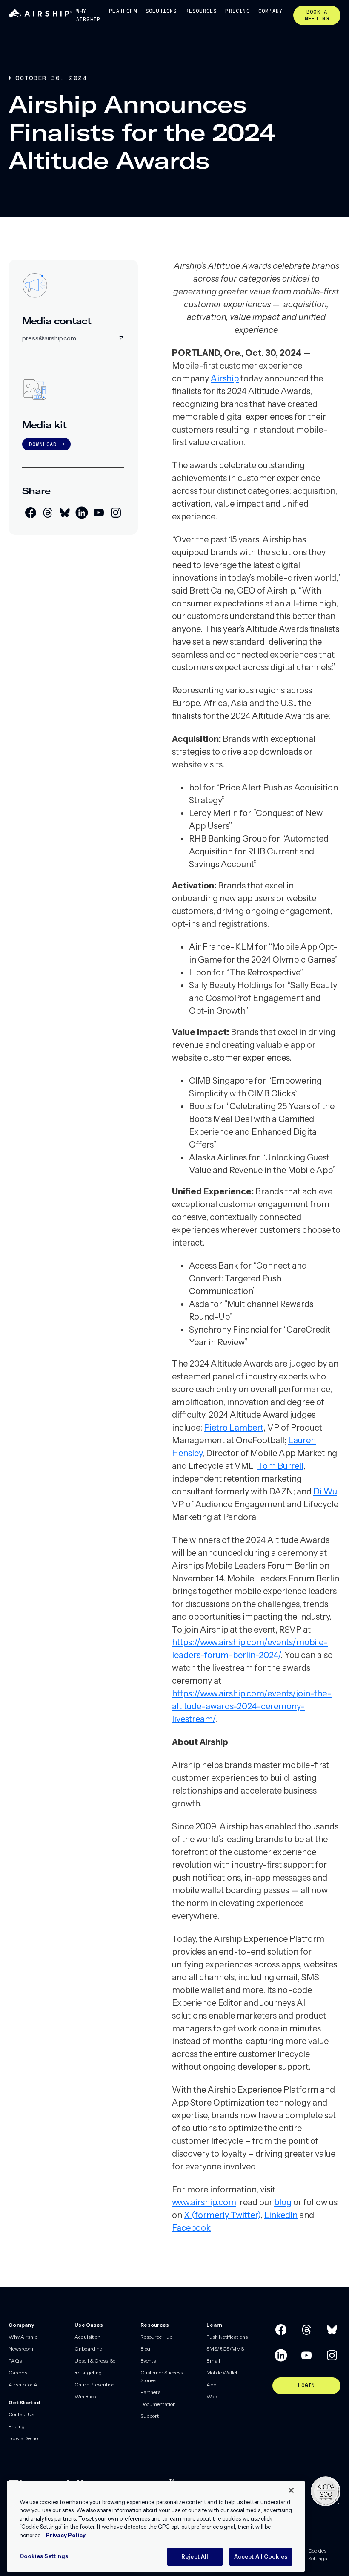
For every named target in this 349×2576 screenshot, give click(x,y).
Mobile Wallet (222, 2373)
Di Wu (325, 1491)
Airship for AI (24, 2384)
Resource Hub (156, 2337)
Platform (123, 11)
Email (213, 2361)
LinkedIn (281, 2215)
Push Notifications (227, 2337)
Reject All (195, 2556)
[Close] (291, 2490)
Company (270, 11)
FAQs (15, 2361)
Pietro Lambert (234, 1428)
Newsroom (21, 2349)
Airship (225, 378)
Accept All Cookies (261, 2556)
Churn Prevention (94, 2384)
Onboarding (89, 2349)
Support (150, 2416)
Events (148, 2361)
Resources (201, 11)
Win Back (86, 2396)
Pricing (237, 11)
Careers (18, 2373)
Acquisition (87, 2337)
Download (43, 444)
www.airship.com (204, 2202)
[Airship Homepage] (40, 16)
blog (283, 2202)
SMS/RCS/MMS (225, 2349)
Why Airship (88, 15)
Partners (150, 2392)
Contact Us (21, 2414)
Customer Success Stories (162, 2376)
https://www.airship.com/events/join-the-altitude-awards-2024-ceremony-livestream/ (252, 1706)
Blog (145, 2349)
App (211, 2384)
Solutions (161, 11)
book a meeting (317, 15)
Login (307, 2386)
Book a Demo (23, 2438)
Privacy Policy (66, 2535)
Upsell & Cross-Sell (96, 2361)
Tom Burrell (280, 1466)
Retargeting (88, 2373)
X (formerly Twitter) (222, 2215)
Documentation (158, 2404)
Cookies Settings (318, 2554)
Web (212, 2396)
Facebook (191, 2228)
